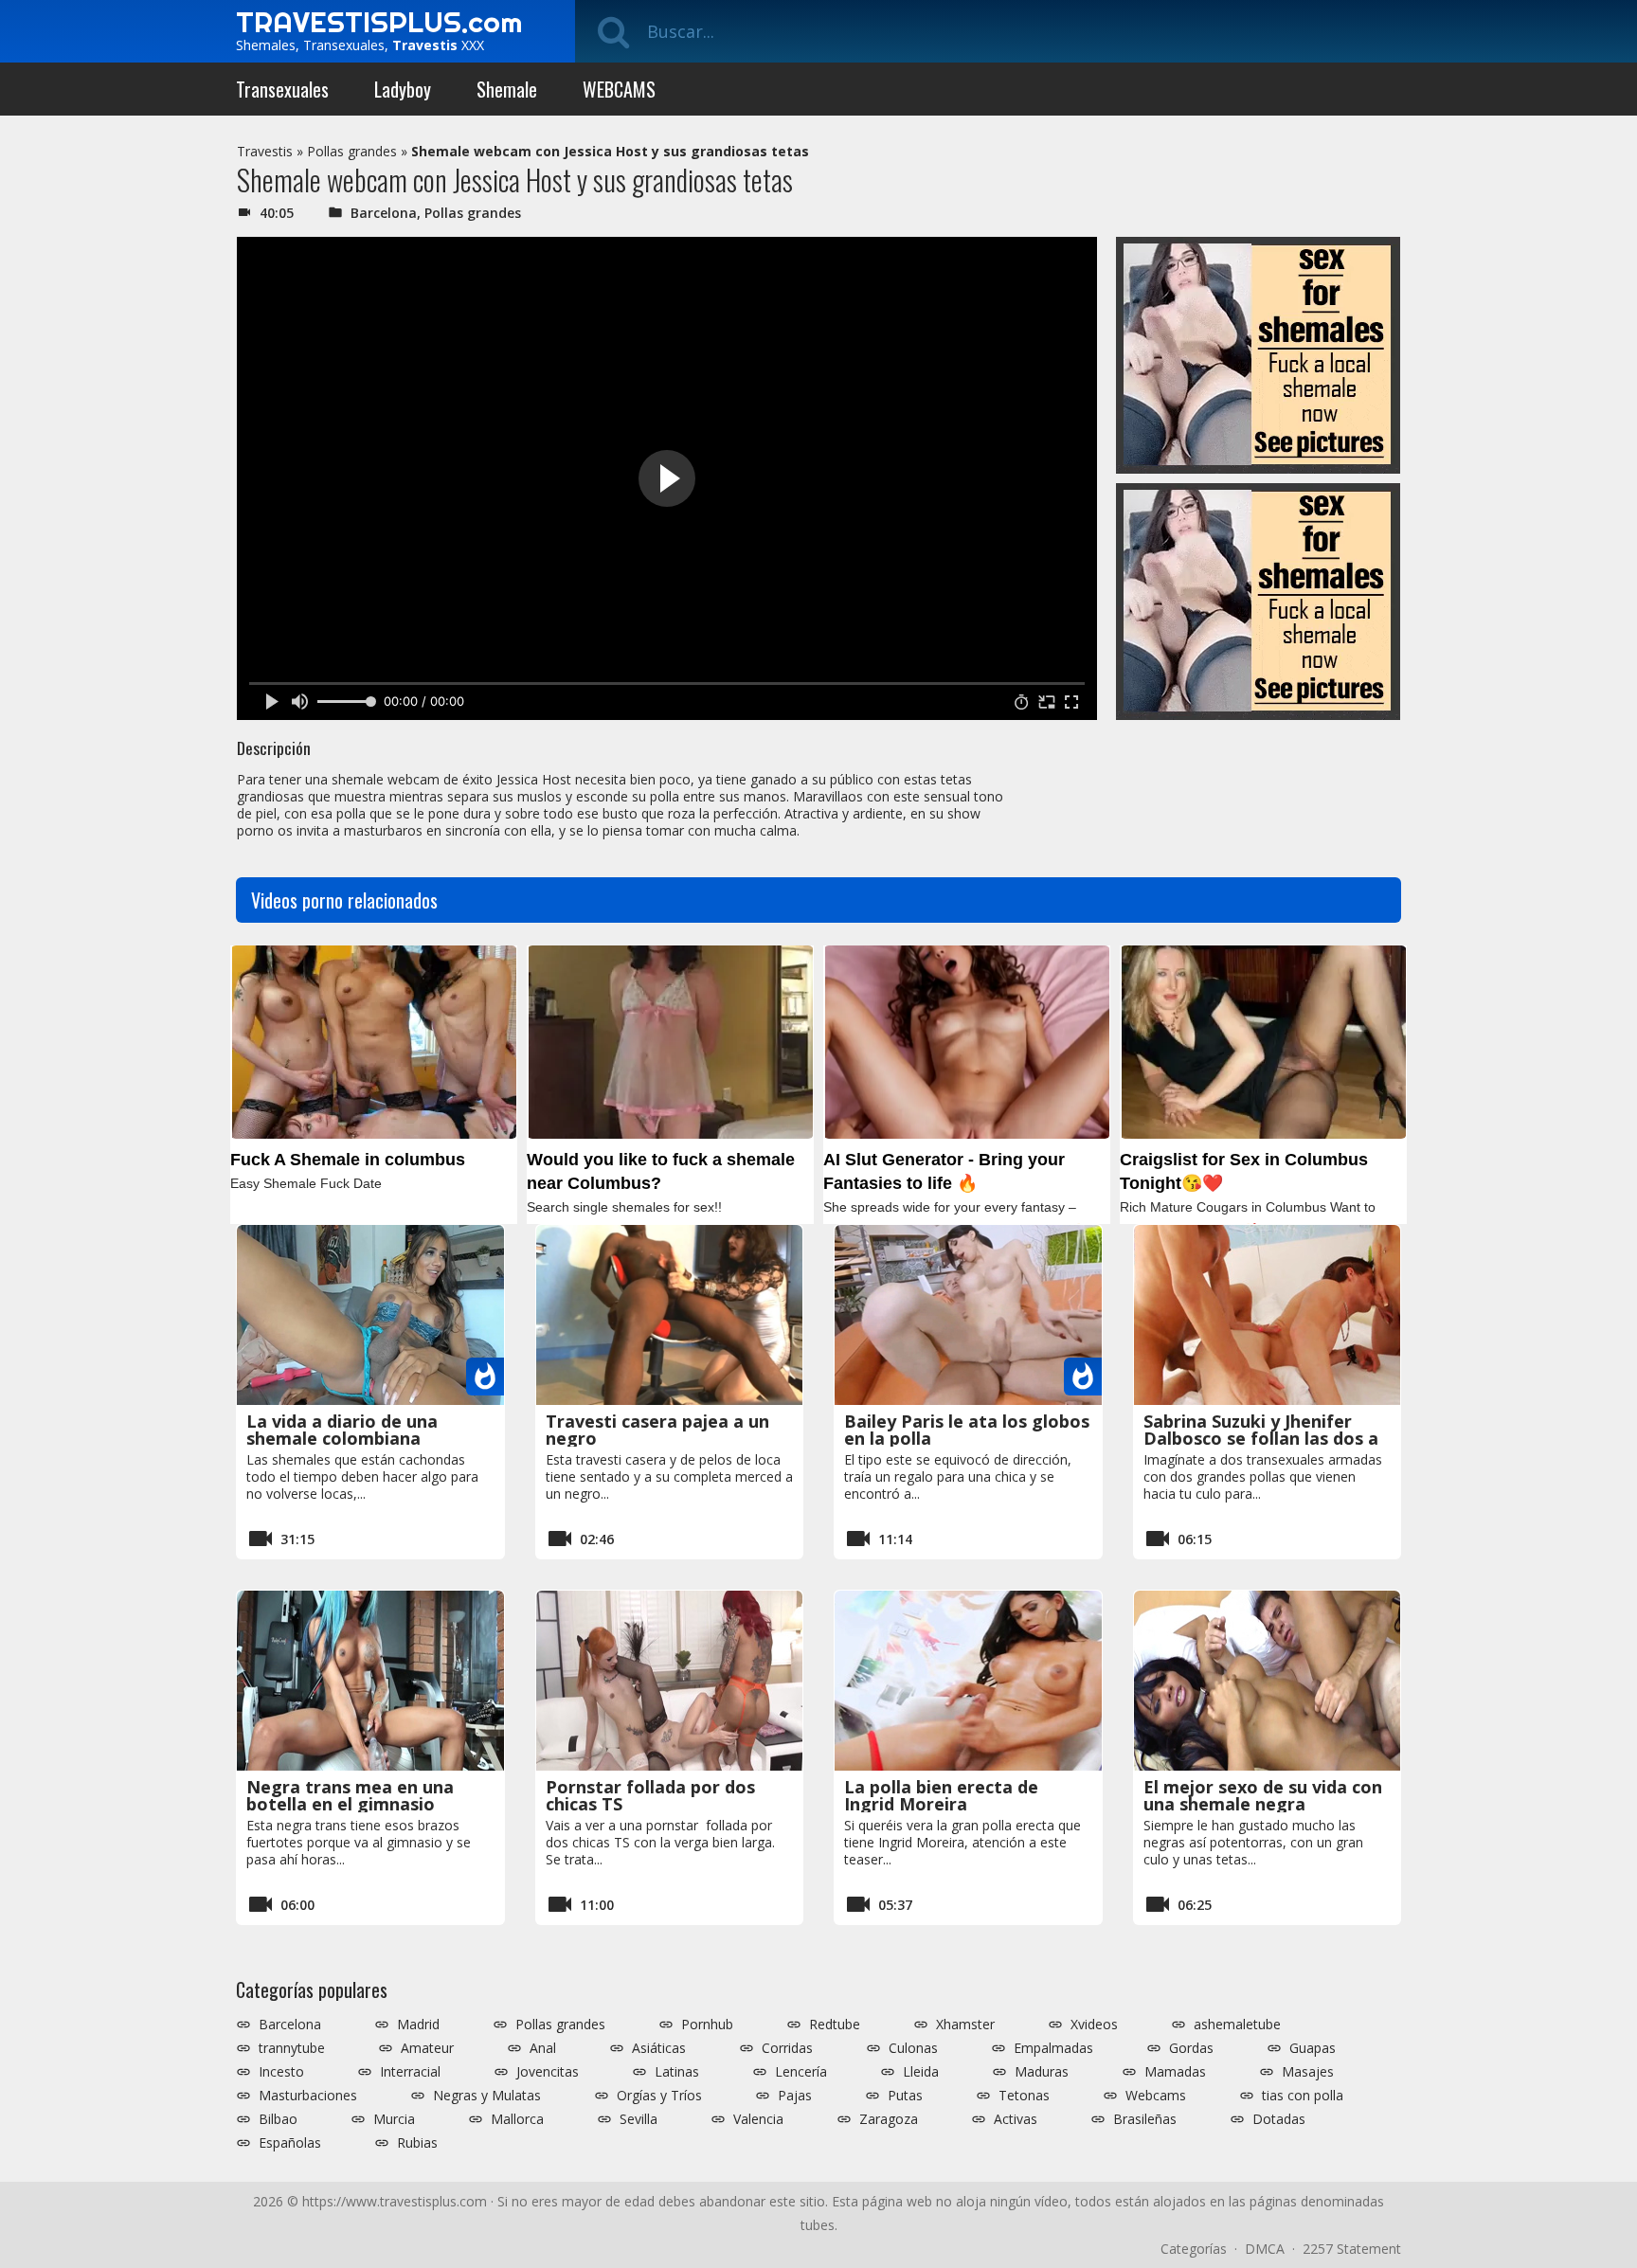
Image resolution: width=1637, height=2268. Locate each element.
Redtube (835, 2025)
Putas (905, 2096)
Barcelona (384, 213)
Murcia (394, 2119)
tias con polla (1303, 2096)
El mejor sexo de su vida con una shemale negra (1263, 1795)
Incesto (281, 2072)
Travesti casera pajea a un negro (657, 1430)
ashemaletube (1237, 2025)
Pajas (795, 2096)
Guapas (1313, 2048)
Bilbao (278, 2119)
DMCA (1265, 2249)
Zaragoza (889, 2119)
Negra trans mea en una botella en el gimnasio (350, 1795)
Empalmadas (1053, 2048)
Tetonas (1024, 2096)
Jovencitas (548, 2072)
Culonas (913, 2048)
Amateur (427, 2048)
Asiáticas (659, 2048)
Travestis (265, 151)
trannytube (292, 2048)
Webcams (1156, 2096)
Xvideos (1094, 2025)
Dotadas (1279, 2119)
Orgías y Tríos (659, 2096)
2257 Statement (1352, 2249)
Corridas (787, 2048)
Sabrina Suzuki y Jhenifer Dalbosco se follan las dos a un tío (1261, 1438)
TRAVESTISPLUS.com (379, 22)
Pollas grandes (352, 151)
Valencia (758, 2119)
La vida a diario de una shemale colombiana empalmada (342, 1438)
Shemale (507, 89)
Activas (1016, 2119)
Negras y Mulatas (487, 2096)
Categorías (1194, 2249)
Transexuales (282, 89)
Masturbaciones (308, 2096)
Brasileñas (1145, 2119)
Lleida (921, 2072)
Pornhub (707, 2025)
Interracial (410, 2072)
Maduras (1042, 2072)
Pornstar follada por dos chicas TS (650, 1795)
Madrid (418, 2025)
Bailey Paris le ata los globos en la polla (967, 1430)
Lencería (801, 2072)
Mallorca (517, 2119)
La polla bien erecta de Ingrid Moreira (941, 1795)
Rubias (417, 2143)
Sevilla (639, 2119)
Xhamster (965, 2025)
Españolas (290, 2143)
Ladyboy (403, 89)
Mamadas (1175, 2072)
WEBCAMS (619, 89)
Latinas (677, 2072)
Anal (543, 2048)
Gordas (1191, 2048)
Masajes (1308, 2072)
